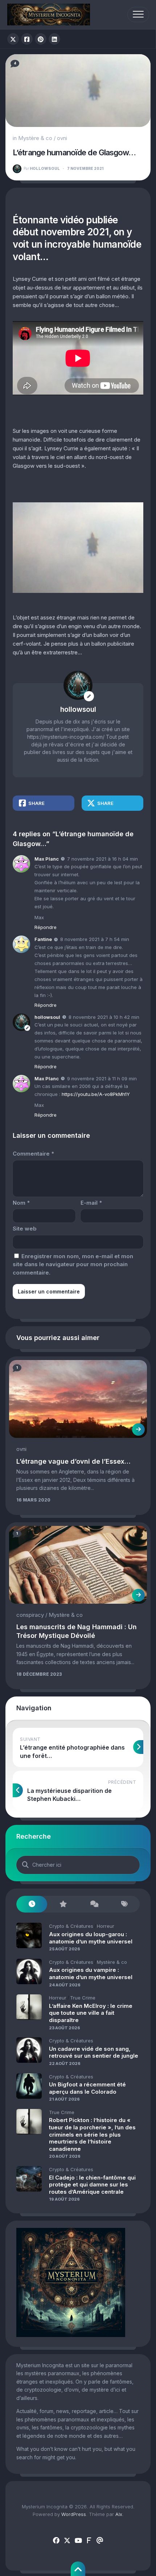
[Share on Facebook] (27, 39)
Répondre (46, 927)
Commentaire (33, 1154)
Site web (25, 1229)
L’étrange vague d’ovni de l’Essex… (73, 1461)
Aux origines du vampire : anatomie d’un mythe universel (91, 1973)
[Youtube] (78, 2541)
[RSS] (89, 2541)
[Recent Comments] (93, 1904)
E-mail (91, 1203)
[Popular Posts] (63, 1904)
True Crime (83, 1998)
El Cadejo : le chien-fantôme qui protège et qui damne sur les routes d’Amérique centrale (92, 2185)
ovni (62, 138)
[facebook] (56, 2541)
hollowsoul (42, 168)
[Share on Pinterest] (41, 39)
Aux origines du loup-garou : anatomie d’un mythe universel (91, 1938)
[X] (67, 2541)
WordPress (74, 2514)
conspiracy (30, 1615)
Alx (119, 2514)
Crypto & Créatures (71, 1926)
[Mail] (100, 2541)
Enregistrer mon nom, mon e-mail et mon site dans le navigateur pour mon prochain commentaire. (73, 1264)
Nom (21, 1203)
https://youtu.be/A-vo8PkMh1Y (96, 1094)
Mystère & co (35, 138)
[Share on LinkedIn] (54, 39)
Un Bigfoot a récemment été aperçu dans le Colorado (87, 2088)
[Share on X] (13, 39)
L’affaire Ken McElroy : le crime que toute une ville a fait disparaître (91, 2013)
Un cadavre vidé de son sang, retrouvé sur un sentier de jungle (94, 2052)
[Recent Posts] (32, 1904)
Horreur (106, 1926)
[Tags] (124, 1904)
